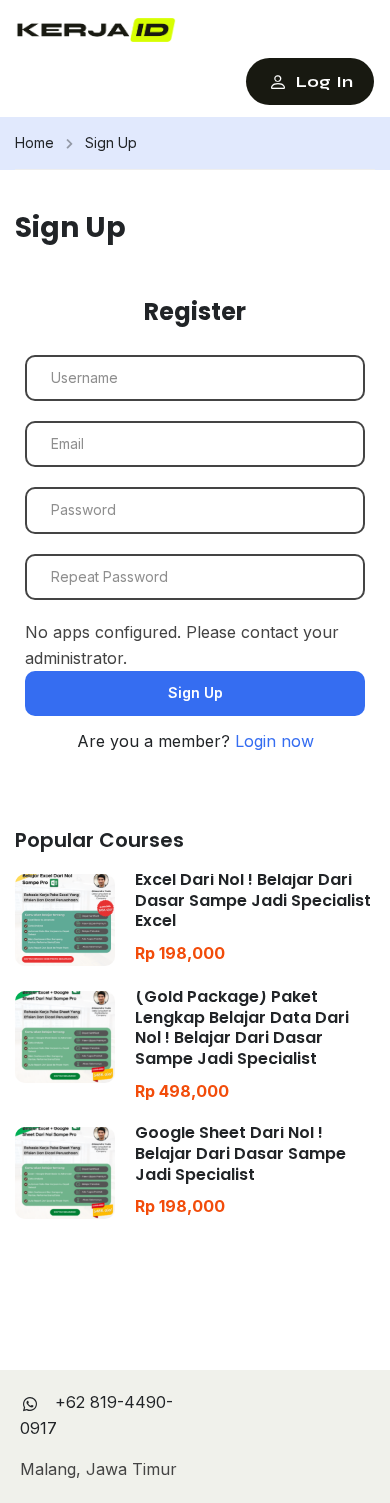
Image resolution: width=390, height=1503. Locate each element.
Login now (274, 741)
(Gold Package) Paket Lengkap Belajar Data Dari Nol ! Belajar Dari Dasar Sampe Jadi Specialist (242, 1027)
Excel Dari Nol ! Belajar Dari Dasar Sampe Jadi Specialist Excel (253, 900)
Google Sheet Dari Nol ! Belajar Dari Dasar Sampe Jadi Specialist (240, 1153)
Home (34, 142)
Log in (324, 81)
